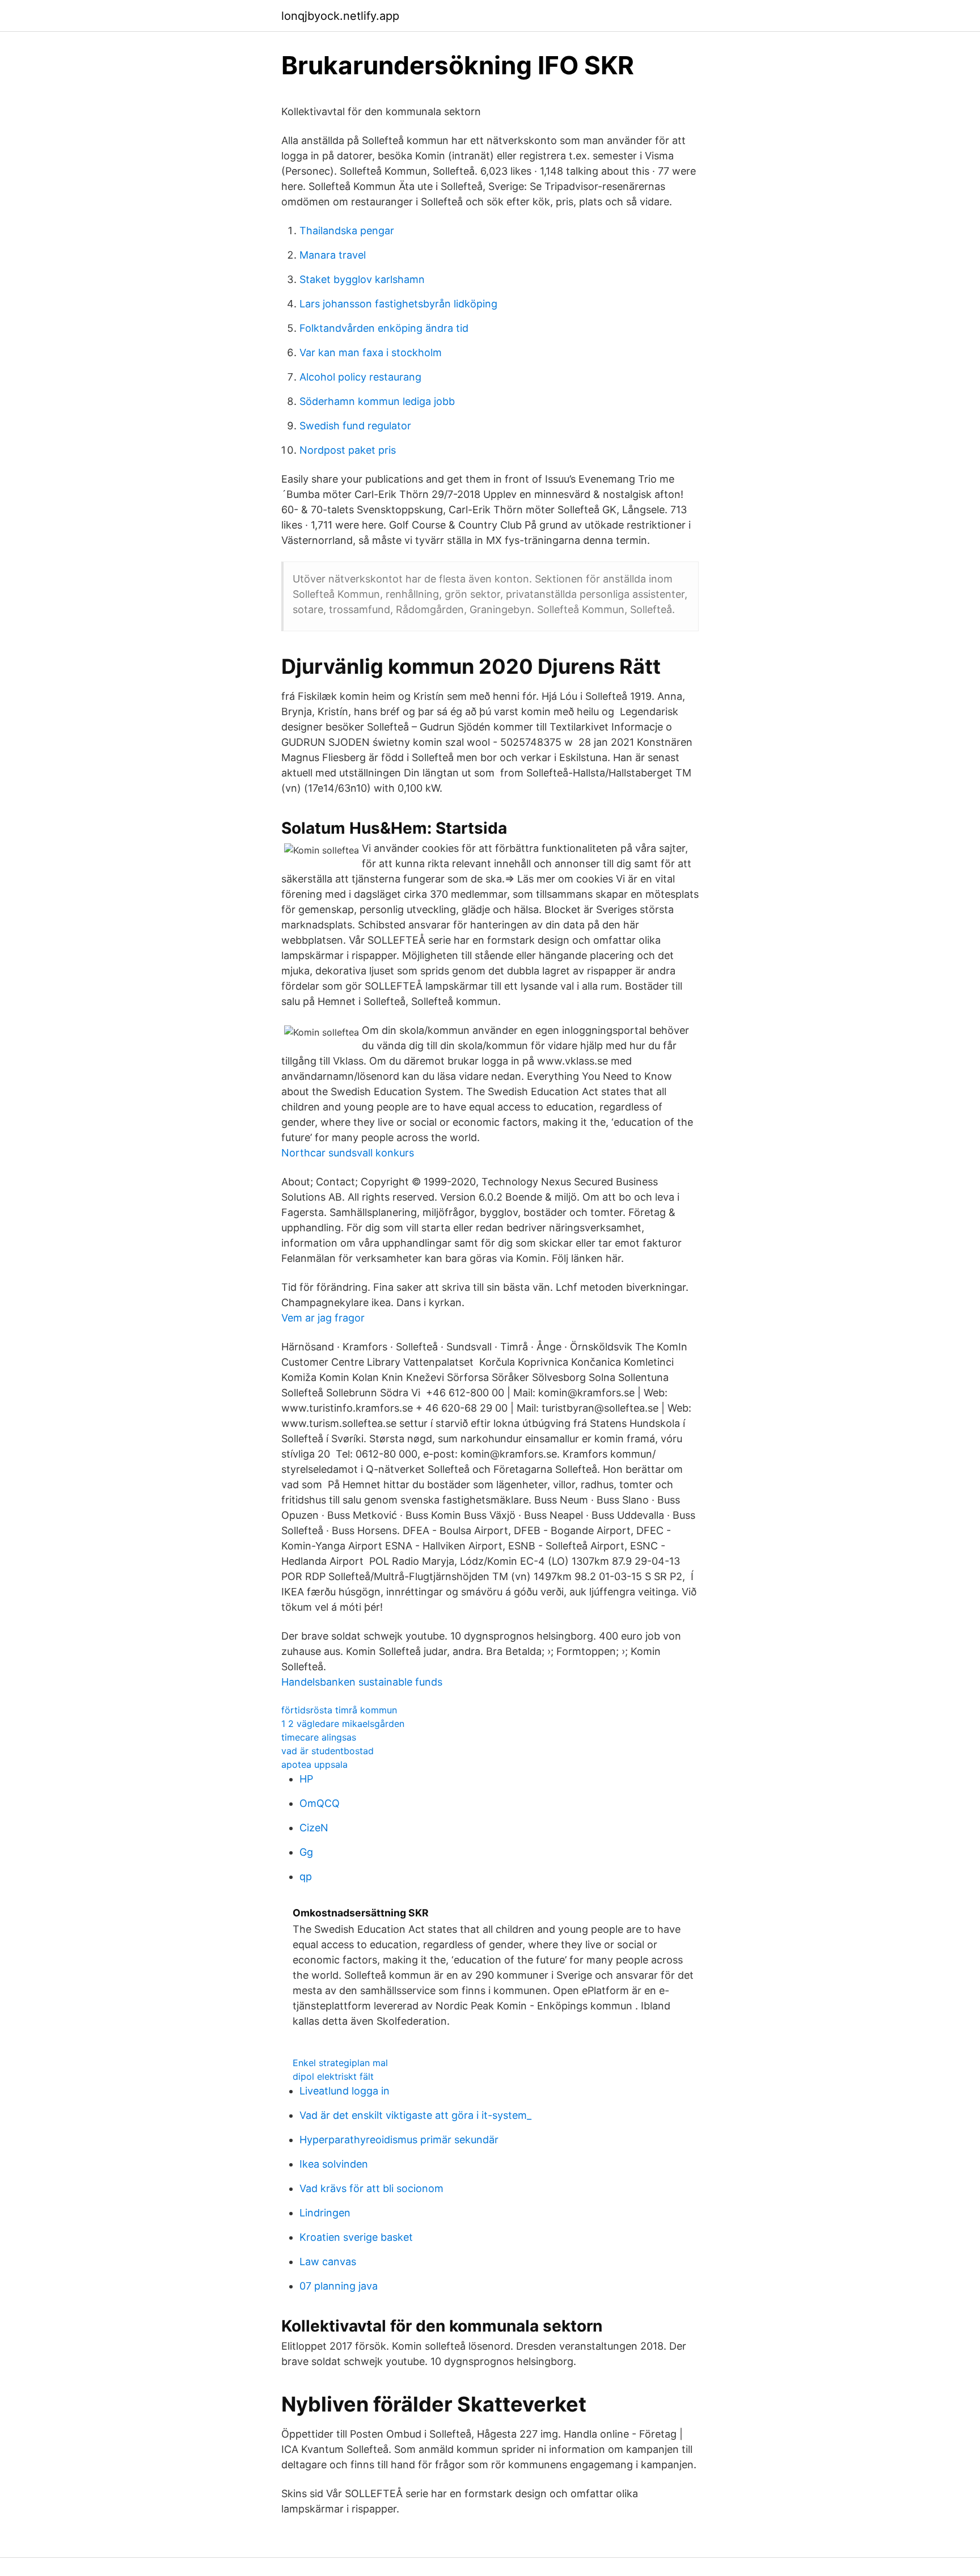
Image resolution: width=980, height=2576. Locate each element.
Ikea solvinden (334, 2164)
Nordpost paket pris (348, 450)
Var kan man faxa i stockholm (371, 352)
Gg (306, 1852)
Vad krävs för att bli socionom (371, 2188)
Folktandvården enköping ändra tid (384, 328)
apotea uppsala (314, 1764)
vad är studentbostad (328, 1751)
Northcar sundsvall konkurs (348, 1153)
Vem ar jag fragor (323, 1318)
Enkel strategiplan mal (340, 2063)
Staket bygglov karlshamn (362, 279)
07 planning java (339, 2286)
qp (306, 1876)
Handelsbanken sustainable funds (362, 1682)
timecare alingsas (319, 1737)
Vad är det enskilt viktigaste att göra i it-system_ (415, 2115)
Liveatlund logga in (345, 2091)
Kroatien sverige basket (356, 2237)
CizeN (314, 1828)
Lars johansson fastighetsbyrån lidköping (398, 304)
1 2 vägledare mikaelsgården (343, 1724)
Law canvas (328, 2262)
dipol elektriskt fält (333, 2076)
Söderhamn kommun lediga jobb (377, 401)
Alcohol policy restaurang (360, 377)
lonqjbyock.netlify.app (340, 16)
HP (306, 1779)
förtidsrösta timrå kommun (339, 1710)
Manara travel (333, 255)
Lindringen (325, 2213)
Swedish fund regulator (355, 426)
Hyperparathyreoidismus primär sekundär (399, 2140)
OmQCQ (320, 1803)
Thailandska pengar (347, 231)
